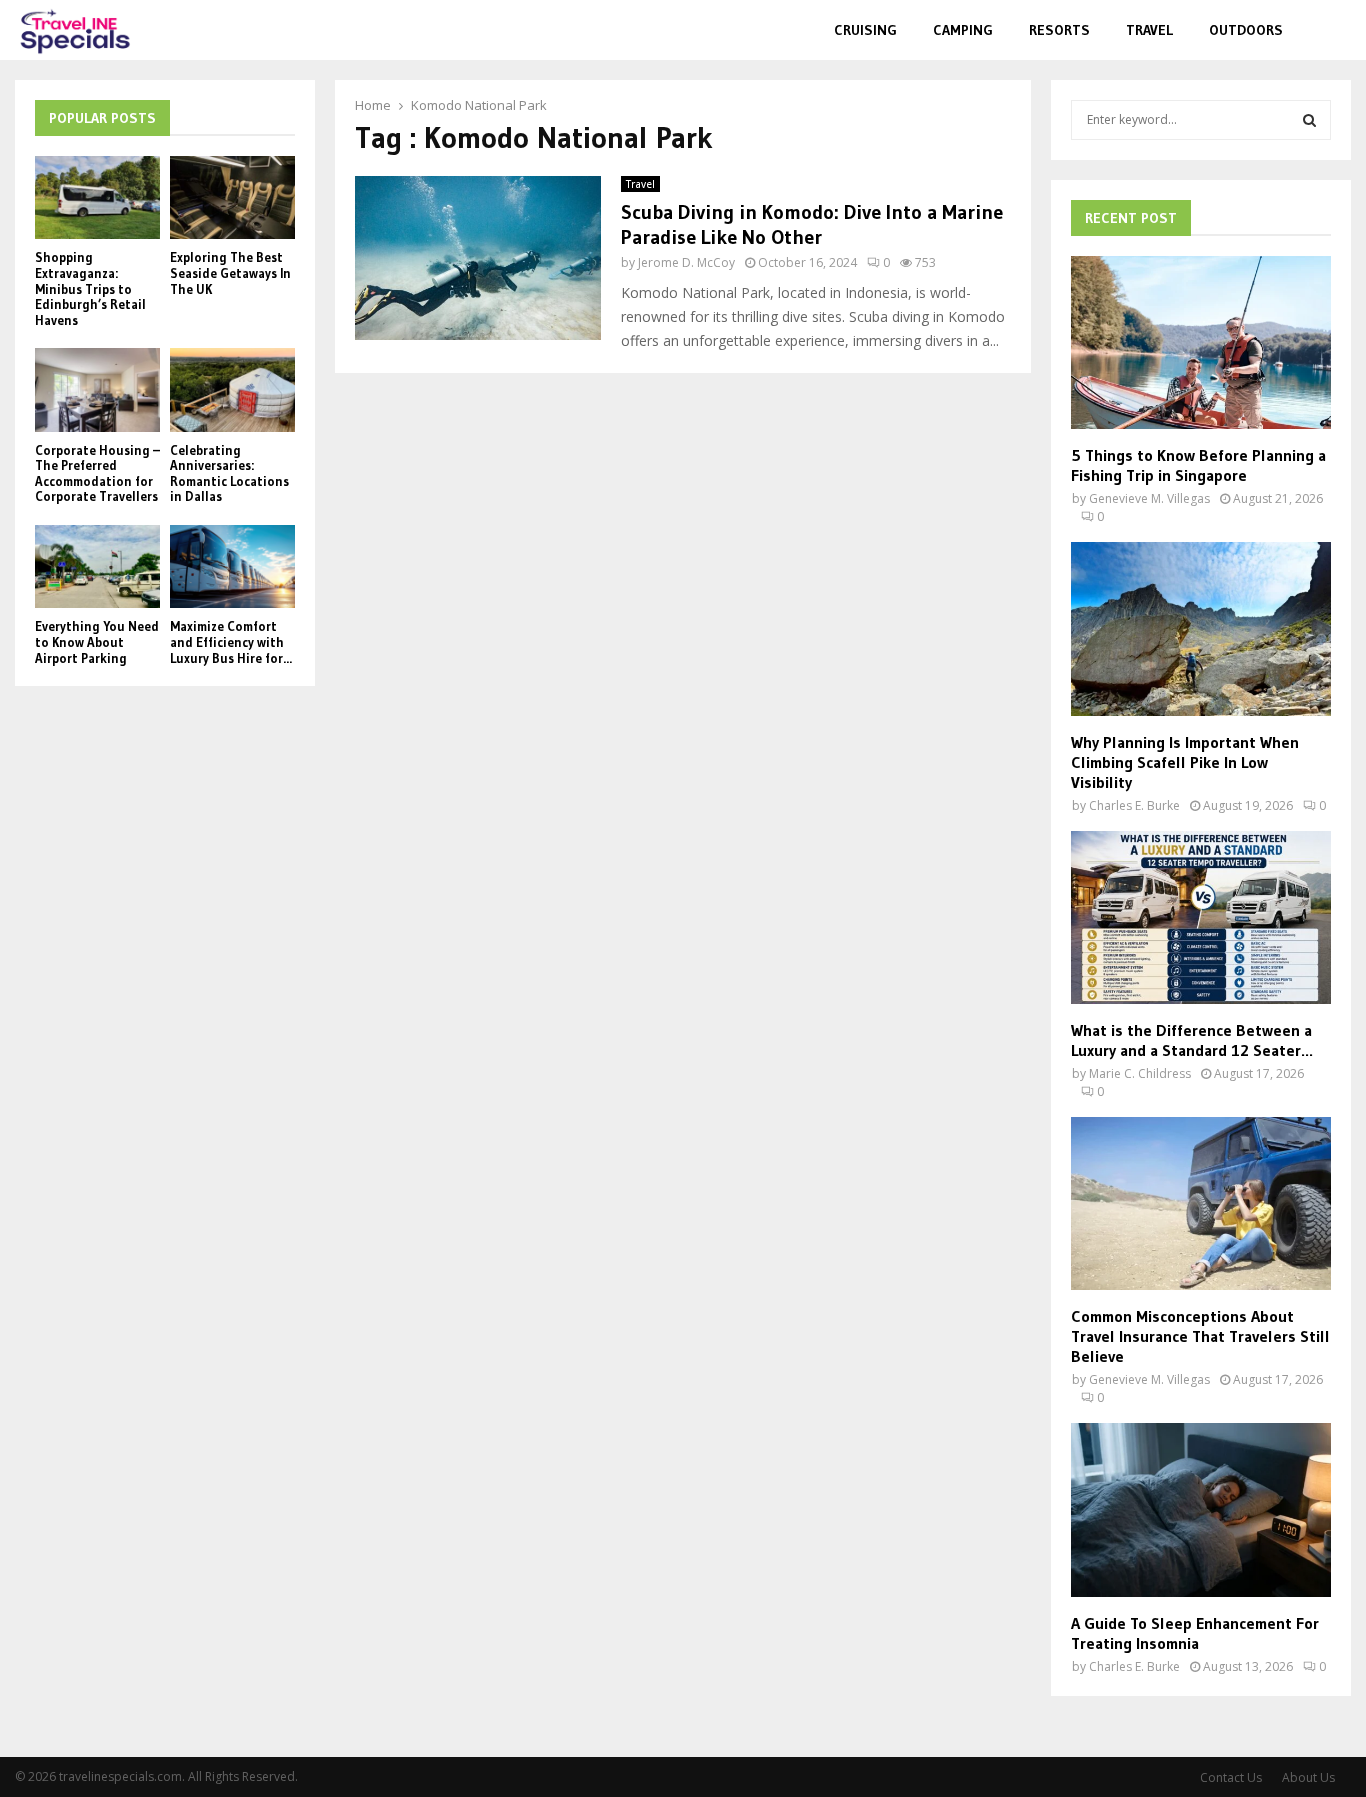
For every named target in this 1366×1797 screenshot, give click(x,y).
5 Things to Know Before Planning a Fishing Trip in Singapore (1198, 465)
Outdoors (1246, 30)
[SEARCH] (1309, 120)
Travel (1149, 30)
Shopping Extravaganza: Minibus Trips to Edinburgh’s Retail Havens (90, 288)
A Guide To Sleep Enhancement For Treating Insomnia (1195, 1633)
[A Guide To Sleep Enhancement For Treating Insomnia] (1201, 1509)
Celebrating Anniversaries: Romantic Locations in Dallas (229, 473)
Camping (963, 30)
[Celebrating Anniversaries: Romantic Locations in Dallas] (232, 389)
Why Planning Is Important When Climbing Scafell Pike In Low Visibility (1185, 762)
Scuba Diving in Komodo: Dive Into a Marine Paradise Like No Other (812, 224)
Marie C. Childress (1140, 1073)
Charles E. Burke (1134, 805)
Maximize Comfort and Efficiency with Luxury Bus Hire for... (231, 641)
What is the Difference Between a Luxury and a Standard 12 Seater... (1192, 1040)
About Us (1308, 1777)
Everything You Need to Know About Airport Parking (97, 641)
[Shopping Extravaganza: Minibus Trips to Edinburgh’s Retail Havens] (97, 197)
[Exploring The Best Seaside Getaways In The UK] (232, 197)
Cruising (865, 30)
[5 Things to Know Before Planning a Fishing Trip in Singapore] (1201, 342)
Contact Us (1231, 1777)
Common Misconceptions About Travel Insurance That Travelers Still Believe (1200, 1336)
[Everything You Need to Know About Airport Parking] (97, 566)
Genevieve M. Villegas (1149, 498)
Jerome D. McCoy (686, 262)
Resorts (1059, 30)
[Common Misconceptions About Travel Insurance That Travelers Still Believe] (1201, 1203)
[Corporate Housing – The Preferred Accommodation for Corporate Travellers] (97, 389)
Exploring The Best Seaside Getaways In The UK (230, 272)
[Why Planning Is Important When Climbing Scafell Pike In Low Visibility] (1201, 628)
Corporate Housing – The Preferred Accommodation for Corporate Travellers (97, 473)
